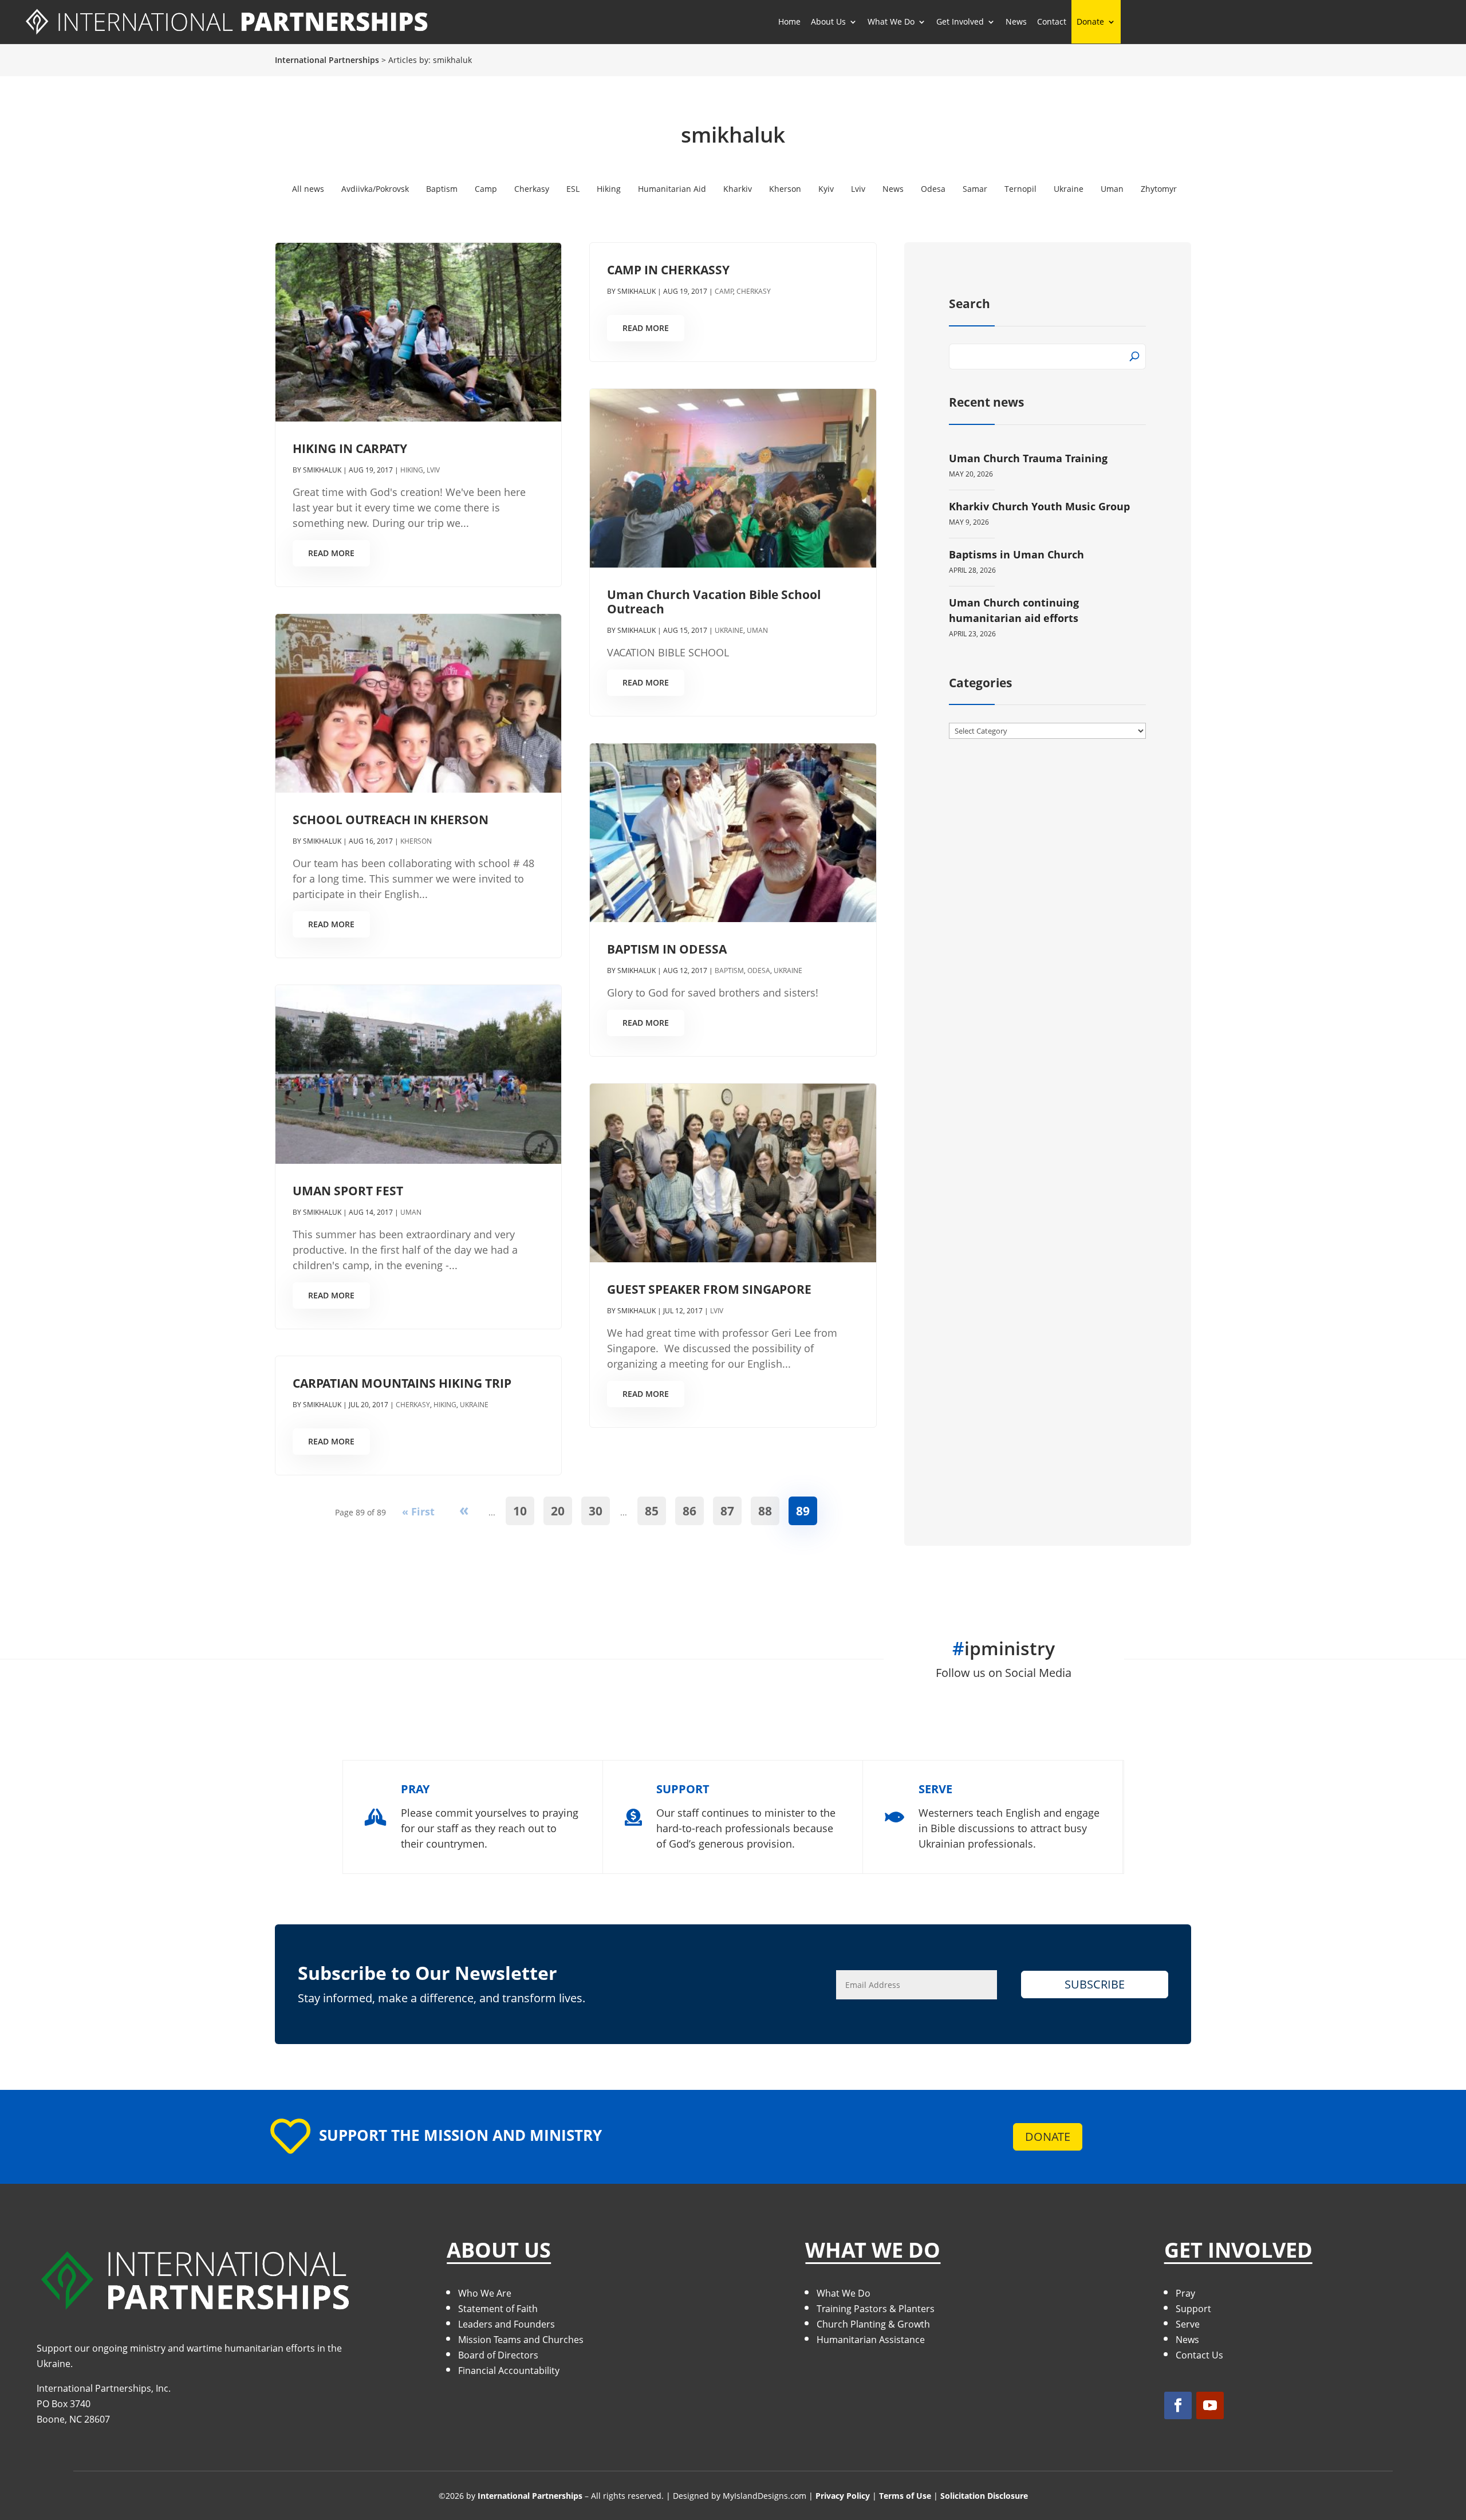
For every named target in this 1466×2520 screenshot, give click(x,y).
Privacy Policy (843, 2496)
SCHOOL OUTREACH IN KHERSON (391, 820)
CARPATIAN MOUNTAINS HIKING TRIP (402, 1383)
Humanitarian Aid (672, 189)
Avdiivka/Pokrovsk (375, 189)
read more (331, 553)
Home (789, 21)
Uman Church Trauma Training (1028, 458)
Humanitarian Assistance (871, 2340)
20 (558, 1511)
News (1016, 21)
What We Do (844, 2293)
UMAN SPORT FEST (348, 1191)
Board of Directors (498, 2355)
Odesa (933, 189)
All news (308, 189)
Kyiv (826, 189)
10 (520, 1511)
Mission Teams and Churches (521, 2340)
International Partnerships (530, 2496)
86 (689, 1511)
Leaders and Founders (507, 2324)
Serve (1188, 2324)
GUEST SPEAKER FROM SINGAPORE (709, 1289)
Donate (1090, 21)
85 (652, 1511)
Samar (975, 189)
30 (596, 1511)
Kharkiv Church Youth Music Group (1039, 506)
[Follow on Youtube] (1210, 2405)
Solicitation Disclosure (984, 2496)
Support (1193, 2309)
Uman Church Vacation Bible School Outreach (714, 602)
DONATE (1048, 2137)
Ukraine (1069, 189)
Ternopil (1020, 189)
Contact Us (1199, 2355)
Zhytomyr (1159, 189)
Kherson (785, 189)
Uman (1112, 189)
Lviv (858, 189)
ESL (573, 189)
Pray (1185, 2293)
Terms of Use (905, 2496)
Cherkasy (532, 189)
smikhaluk (322, 470)
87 (727, 1511)
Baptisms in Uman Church (1016, 554)
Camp (486, 189)
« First (418, 1511)
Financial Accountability (509, 2371)
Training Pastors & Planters (876, 2309)
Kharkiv (738, 189)
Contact (1052, 21)
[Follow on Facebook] (1178, 2405)
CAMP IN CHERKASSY (668, 270)
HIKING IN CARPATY (350, 448)
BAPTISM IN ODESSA (667, 949)
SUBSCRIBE (1095, 1984)
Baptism (442, 189)
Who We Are (485, 2293)
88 (765, 1511)
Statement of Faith (498, 2309)
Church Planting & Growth (873, 2324)
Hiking (609, 189)
